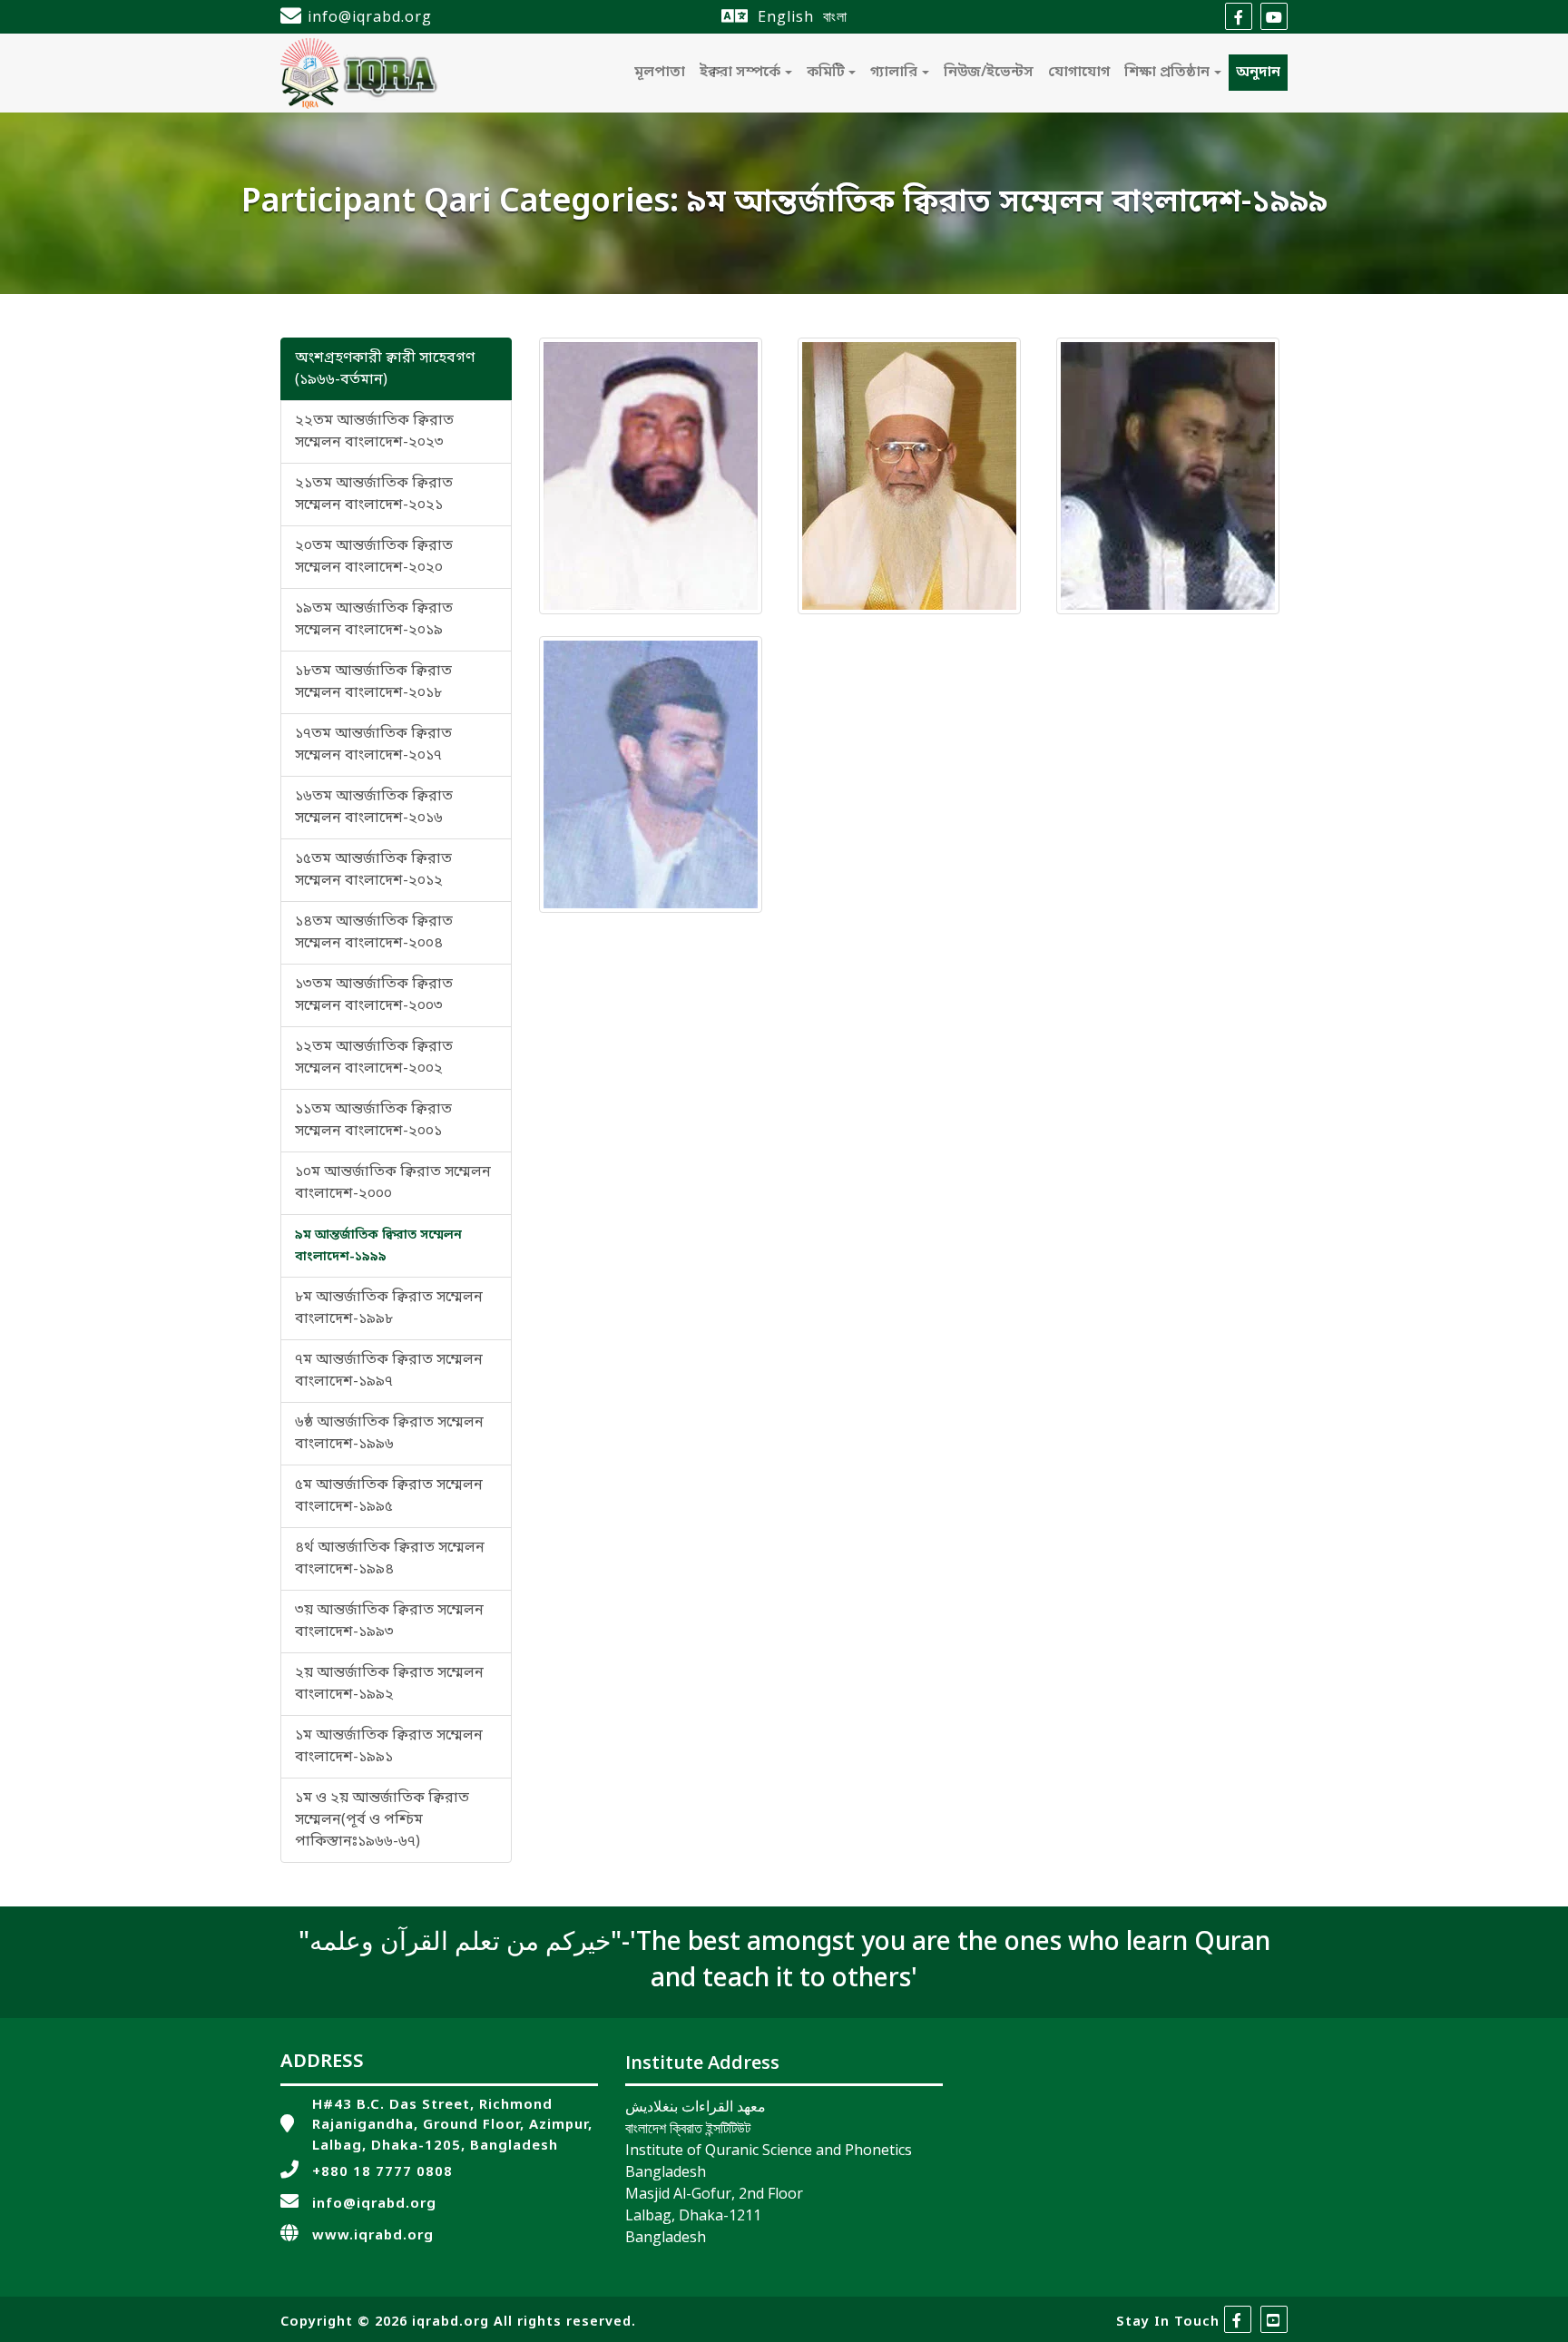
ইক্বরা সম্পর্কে (740, 73)
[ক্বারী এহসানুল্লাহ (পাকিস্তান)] (1168, 476)
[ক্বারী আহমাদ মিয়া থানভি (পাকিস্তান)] (909, 476)
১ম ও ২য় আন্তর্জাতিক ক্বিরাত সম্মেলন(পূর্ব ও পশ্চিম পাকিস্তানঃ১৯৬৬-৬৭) (382, 1820)
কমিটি (826, 73)
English (786, 16)
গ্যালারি (894, 73)
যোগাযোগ (1079, 73)
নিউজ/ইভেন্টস (989, 73)
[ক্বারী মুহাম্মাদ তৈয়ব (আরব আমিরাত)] (651, 476)
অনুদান (1258, 73)
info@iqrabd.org (370, 16)
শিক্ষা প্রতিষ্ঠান (1167, 73)
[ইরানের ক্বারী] (651, 775)
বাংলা (835, 16)
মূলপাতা (660, 73)
